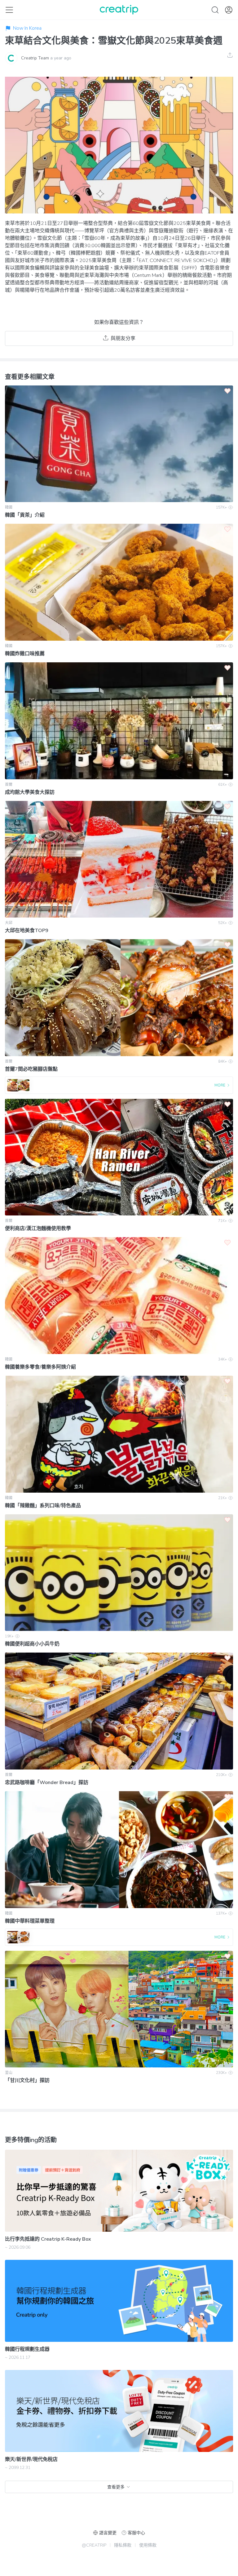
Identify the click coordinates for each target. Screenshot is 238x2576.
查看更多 (116, 2487)
